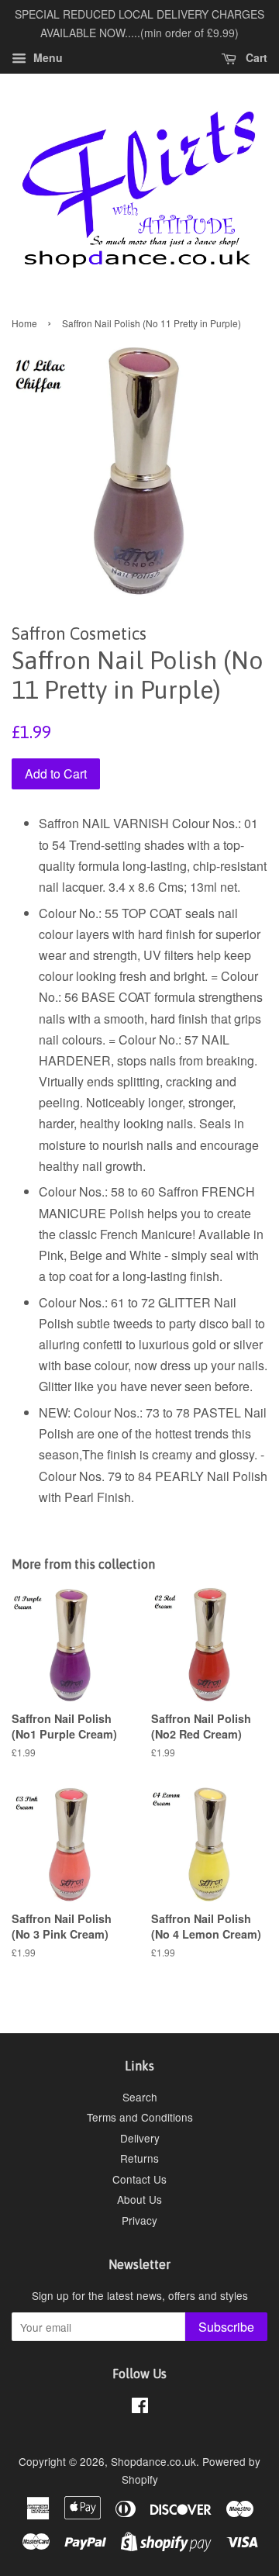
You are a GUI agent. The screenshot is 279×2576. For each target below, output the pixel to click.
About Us (139, 2199)
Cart (255, 57)
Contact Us (139, 2179)
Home (24, 323)
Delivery (140, 2138)
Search (140, 2097)
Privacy (139, 2220)
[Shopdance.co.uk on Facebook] (140, 2408)
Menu (46, 57)
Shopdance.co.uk (153, 2461)
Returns (139, 2158)
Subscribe (226, 2327)
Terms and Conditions (140, 2117)
